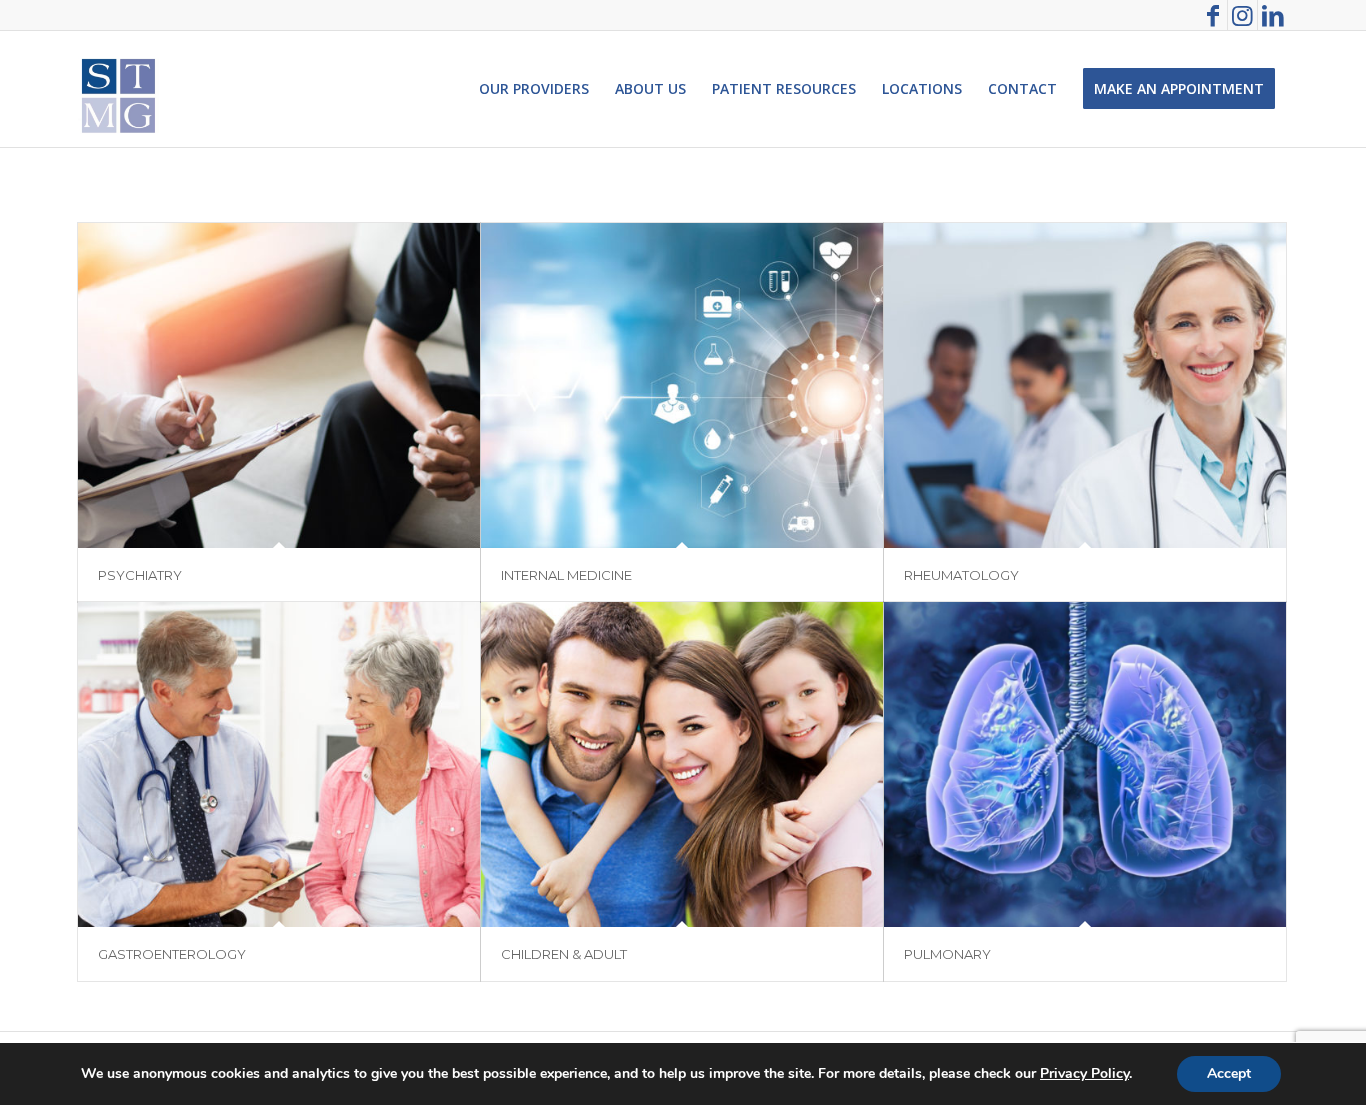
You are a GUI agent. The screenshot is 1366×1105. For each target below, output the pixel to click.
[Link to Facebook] (1212, 15)
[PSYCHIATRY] (279, 385)
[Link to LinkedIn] (1273, 15)
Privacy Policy (1084, 1073)
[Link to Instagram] (1242, 15)
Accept (1229, 1073)
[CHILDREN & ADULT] (682, 764)
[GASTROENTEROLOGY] (279, 764)
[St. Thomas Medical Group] (118, 89)
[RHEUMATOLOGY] (1085, 385)
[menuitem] (534, 89)
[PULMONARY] (1085, 764)
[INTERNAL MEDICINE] (682, 385)
